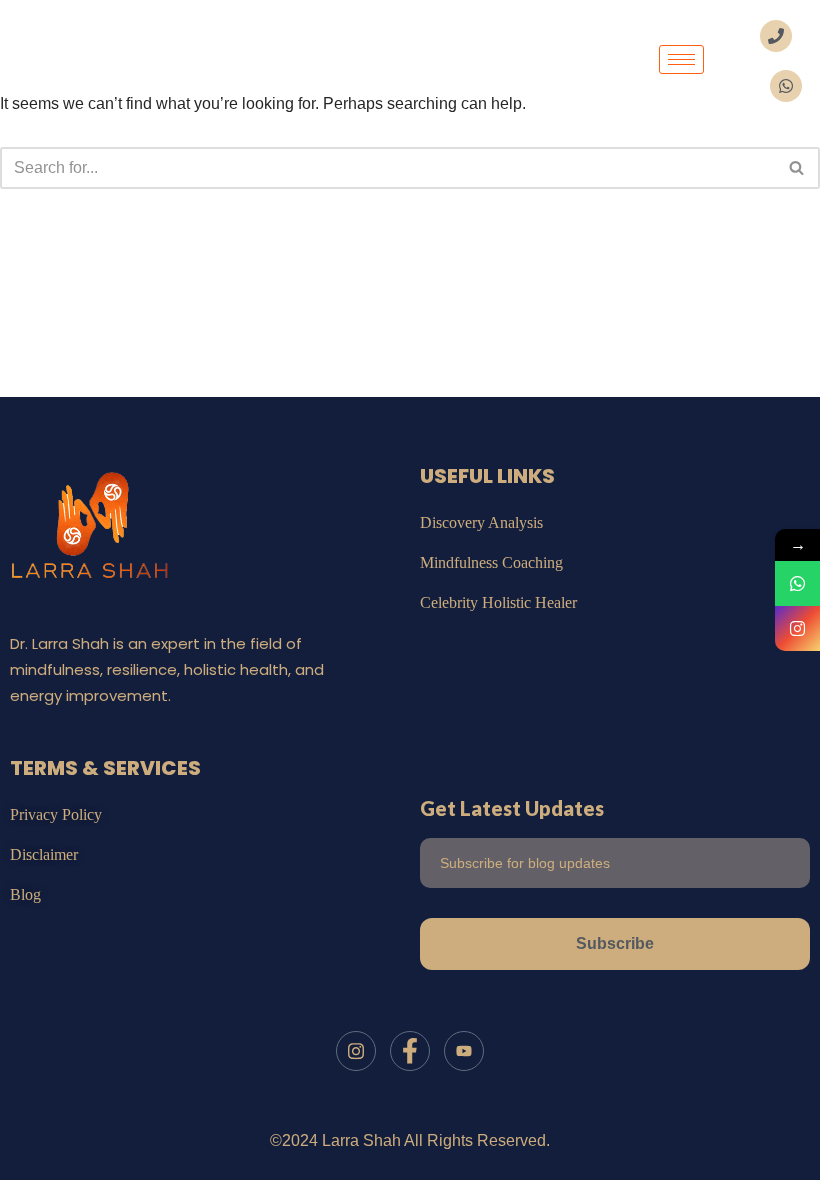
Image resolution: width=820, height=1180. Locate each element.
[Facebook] (410, 1051)
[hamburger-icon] (681, 59)
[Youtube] (464, 1051)
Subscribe (615, 943)
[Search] (797, 168)
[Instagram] (356, 1051)
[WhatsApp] (797, 583)
